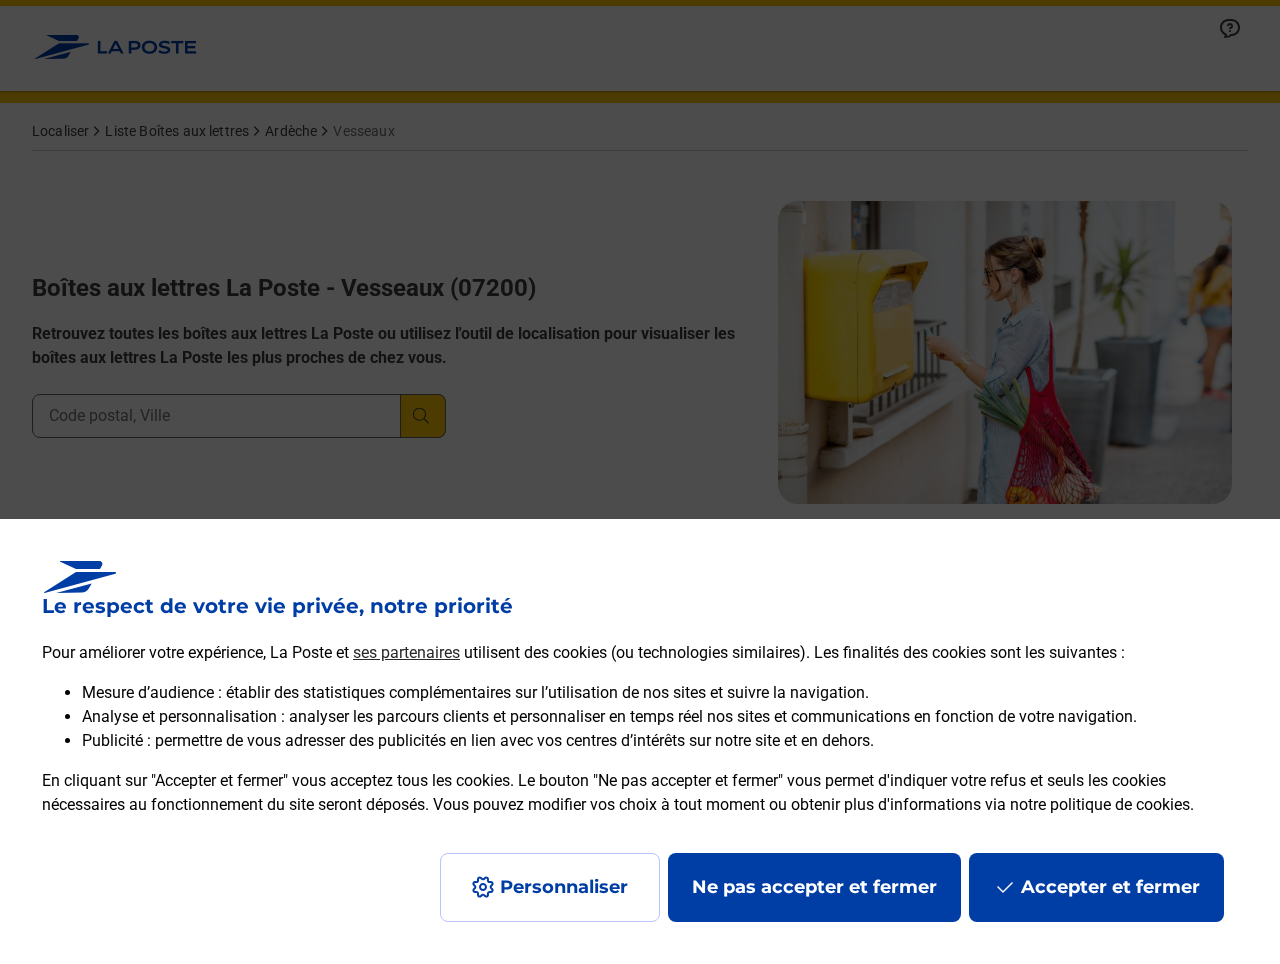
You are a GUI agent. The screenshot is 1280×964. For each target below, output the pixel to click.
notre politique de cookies (1100, 804)
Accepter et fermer (1110, 887)
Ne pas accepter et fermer (814, 887)
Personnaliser (564, 887)
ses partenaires (406, 652)
